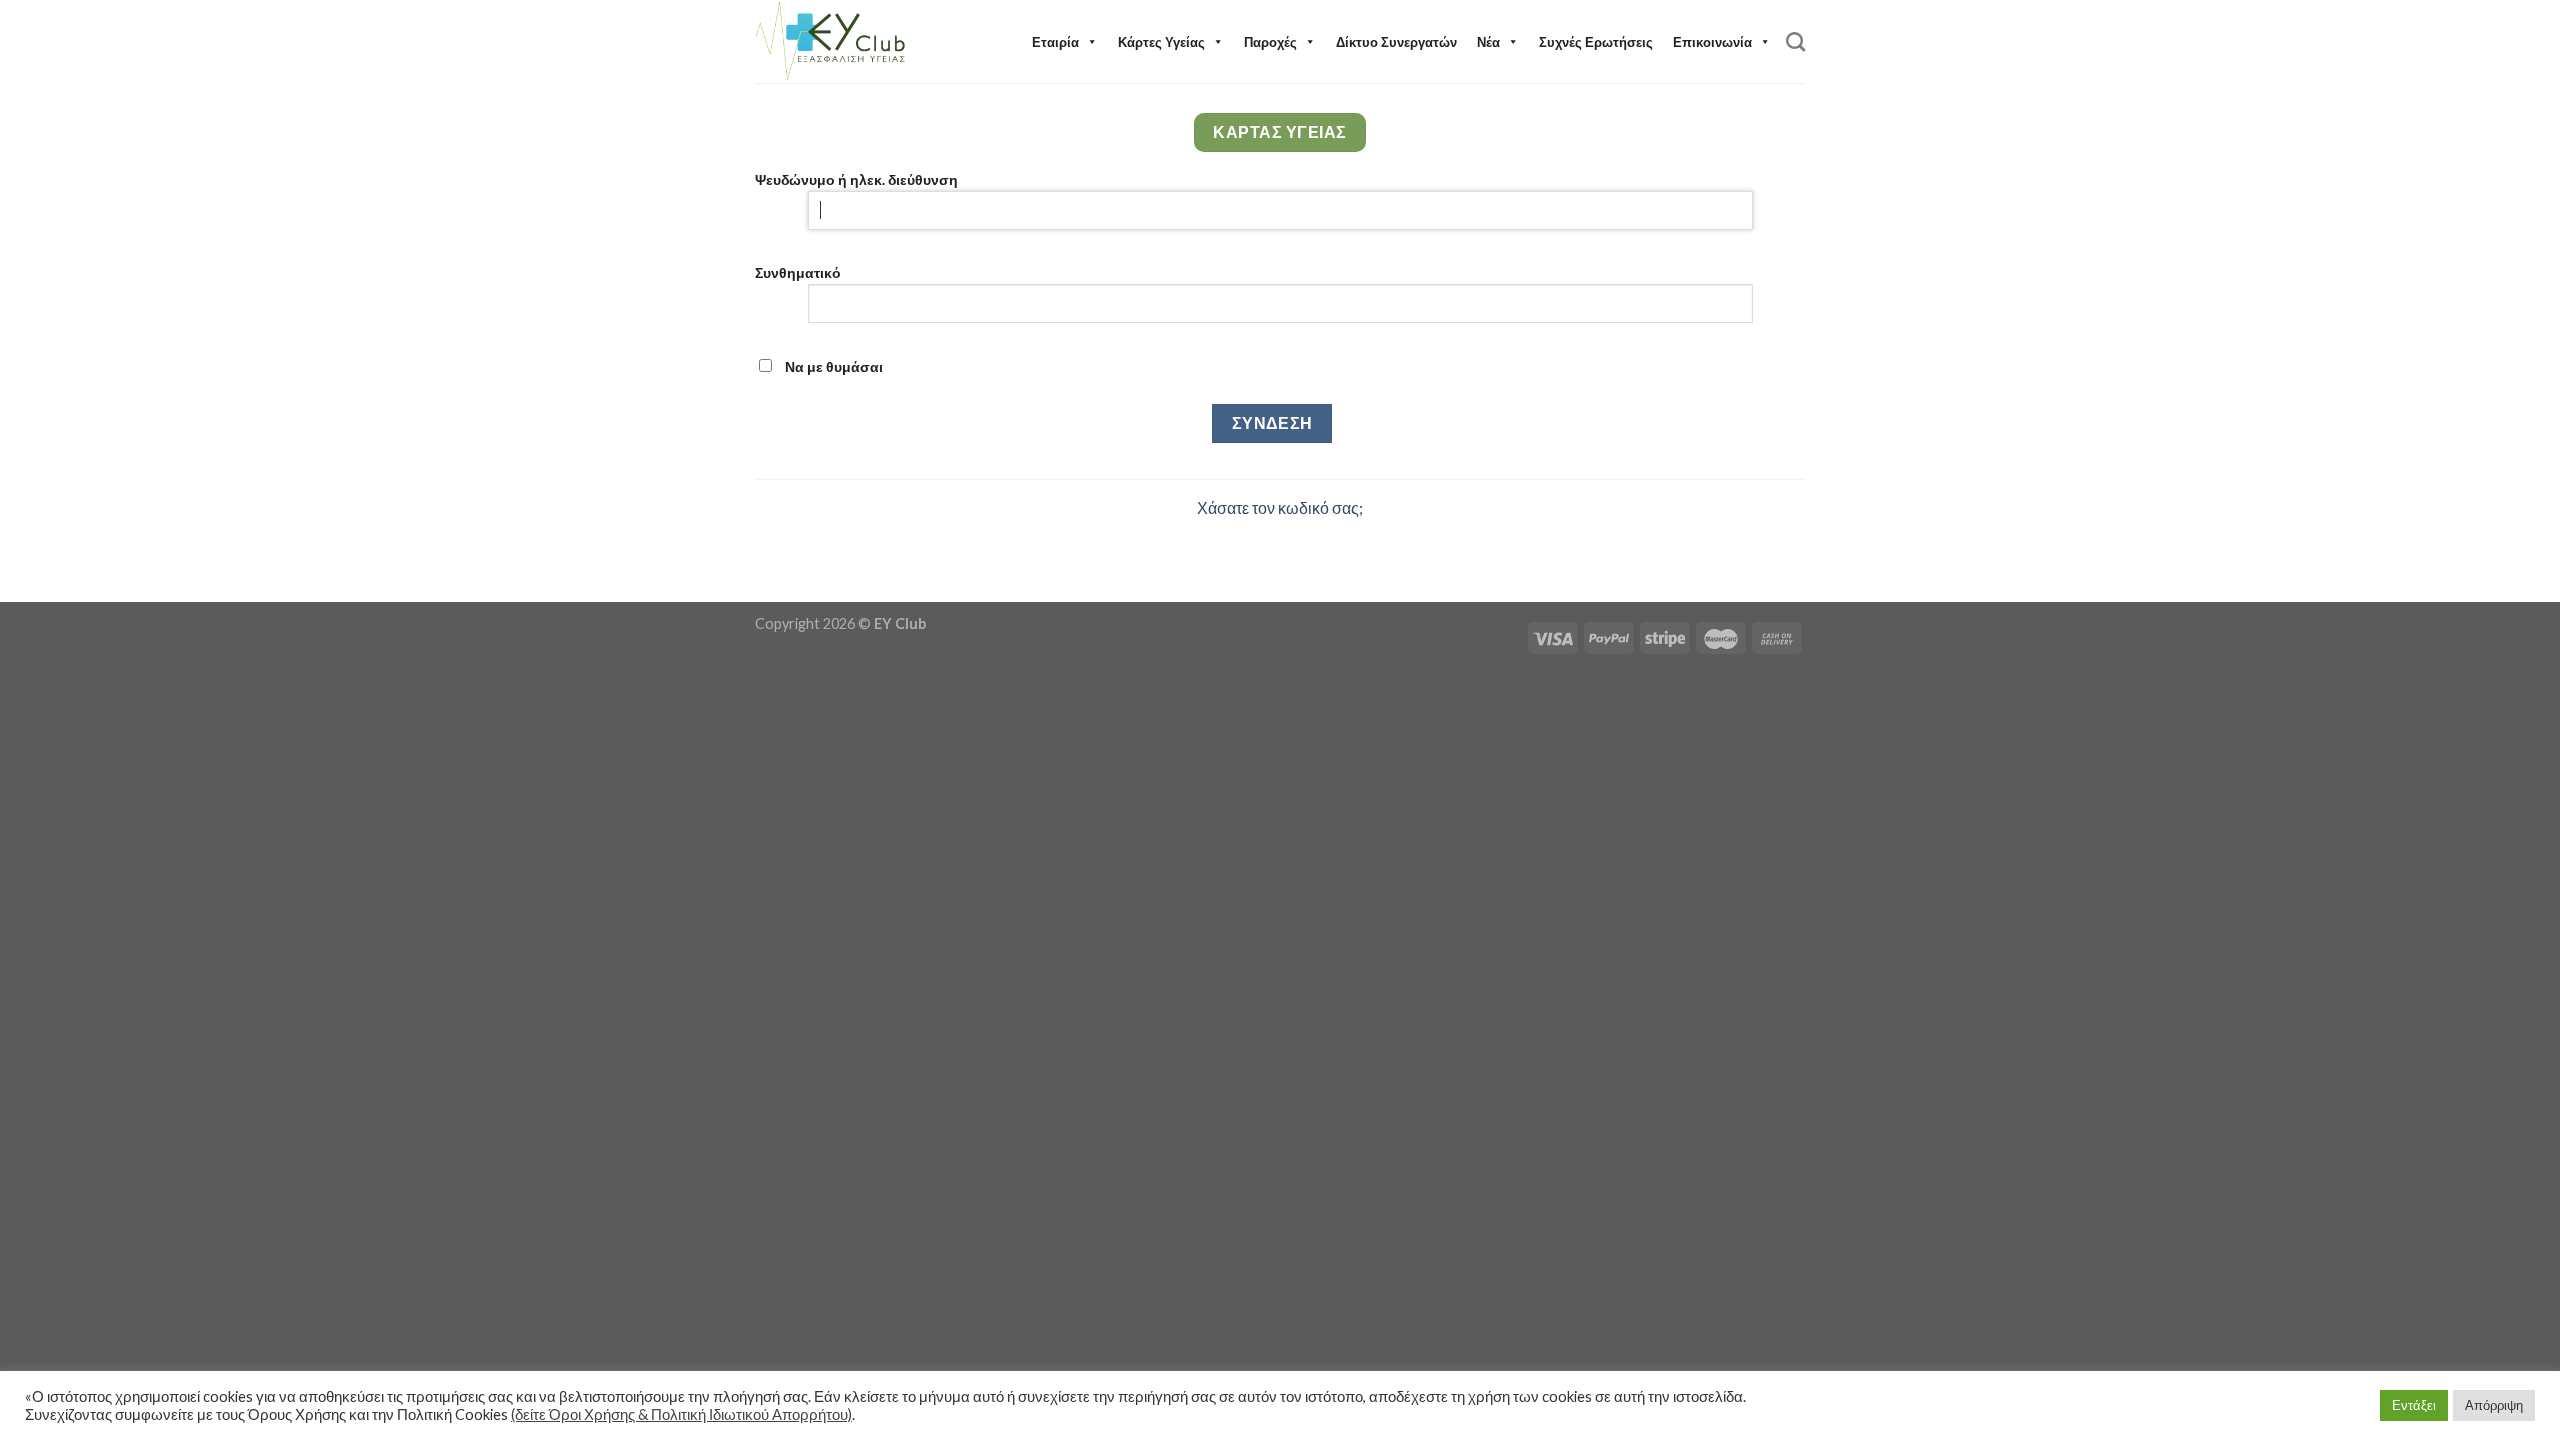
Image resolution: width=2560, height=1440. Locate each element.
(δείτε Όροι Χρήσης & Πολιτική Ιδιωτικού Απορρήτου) (681, 1414)
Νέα (1488, 42)
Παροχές (1270, 42)
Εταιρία (1055, 42)
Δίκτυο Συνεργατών (1396, 42)
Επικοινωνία (1712, 42)
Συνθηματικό (798, 272)
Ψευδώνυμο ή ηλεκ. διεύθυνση (856, 179)
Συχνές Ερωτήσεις (1596, 42)
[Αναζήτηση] (1795, 41)
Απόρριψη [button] (2494, 1405)
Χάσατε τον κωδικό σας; (1280, 507)
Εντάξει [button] (2414, 1405)
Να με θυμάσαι (832, 366)
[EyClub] (833, 41)
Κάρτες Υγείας (1161, 42)
